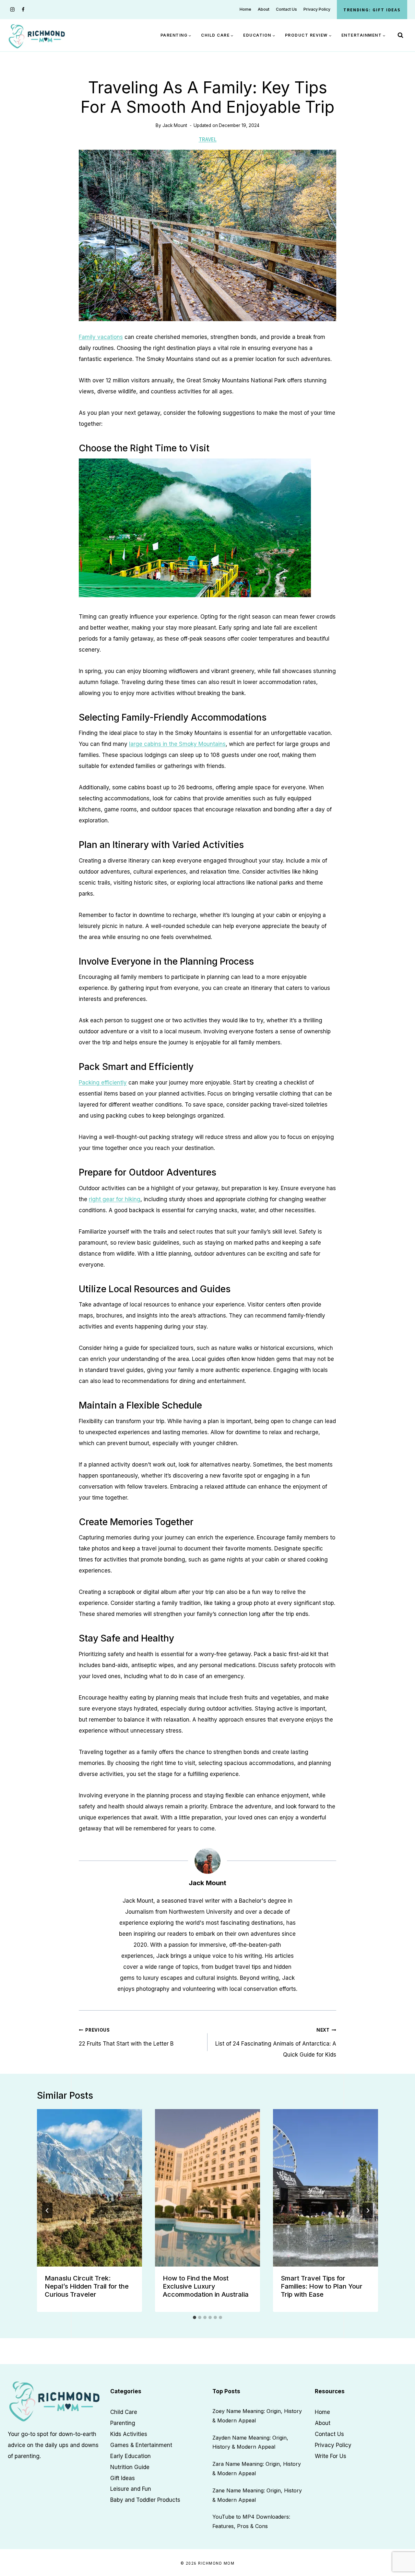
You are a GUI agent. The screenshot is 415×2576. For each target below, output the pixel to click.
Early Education (130, 2456)
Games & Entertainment (141, 2445)
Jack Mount (175, 125)
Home (245, 9)
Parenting (123, 2423)
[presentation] (89, 2188)
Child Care (124, 2412)
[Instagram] (12, 10)
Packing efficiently (103, 1083)
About (264, 9)
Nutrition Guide (130, 2467)
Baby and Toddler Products (145, 2500)
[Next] (368, 2210)
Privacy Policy (317, 9)
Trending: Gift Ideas (372, 10)
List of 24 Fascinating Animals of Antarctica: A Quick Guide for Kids (276, 2043)
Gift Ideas (123, 2478)
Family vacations (101, 337)
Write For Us (331, 2456)
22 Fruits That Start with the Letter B (126, 2037)
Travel (208, 139)
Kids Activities (129, 2434)
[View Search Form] (400, 35)
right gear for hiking (115, 1199)
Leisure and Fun (131, 2489)
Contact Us (286, 9)
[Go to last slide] (47, 2210)
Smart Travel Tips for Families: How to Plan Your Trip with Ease (322, 2286)
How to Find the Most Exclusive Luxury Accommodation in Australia (206, 2286)
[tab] (195, 2317)
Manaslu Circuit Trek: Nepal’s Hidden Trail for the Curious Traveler (87, 2286)
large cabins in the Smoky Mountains (177, 744)
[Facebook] (23, 10)
